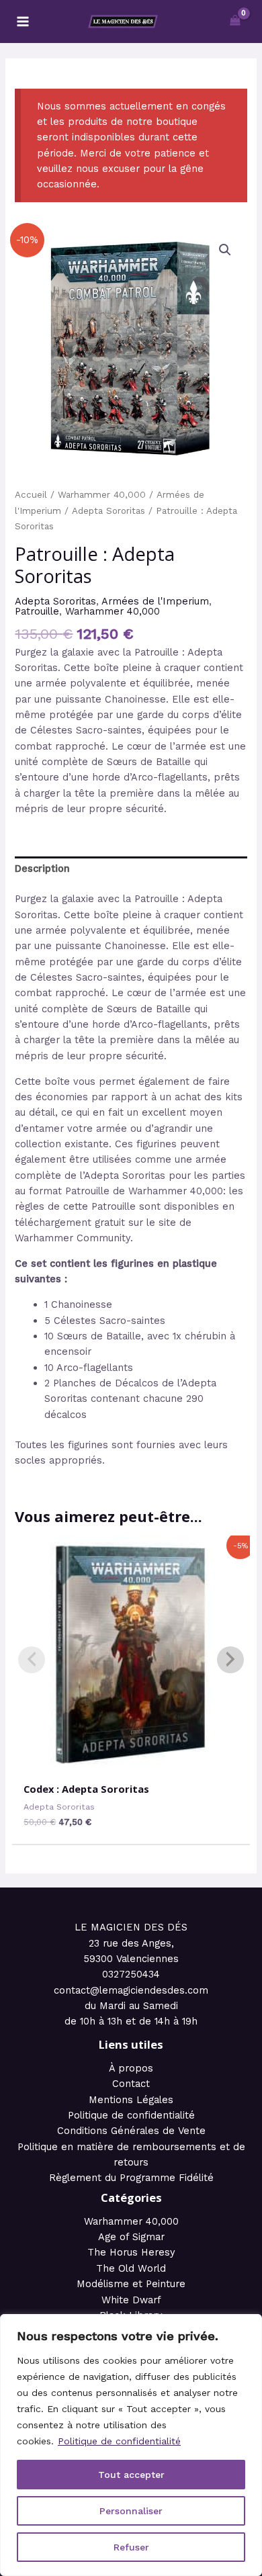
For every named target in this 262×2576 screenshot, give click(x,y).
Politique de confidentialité (119, 2441)
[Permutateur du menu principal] (23, 21)
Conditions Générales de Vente (131, 2131)
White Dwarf (131, 2300)
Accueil (31, 495)
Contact (131, 2084)
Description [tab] (42, 869)
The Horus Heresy (131, 2252)
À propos (131, 2068)
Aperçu (131, 1761)
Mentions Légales (131, 2100)
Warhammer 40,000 (102, 495)
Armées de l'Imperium (155, 601)
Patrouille (37, 611)
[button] (225, 250)
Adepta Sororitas (108, 511)
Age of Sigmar (131, 2237)
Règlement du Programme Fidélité (131, 2178)
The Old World (131, 2268)
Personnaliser (131, 2511)
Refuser (131, 2547)
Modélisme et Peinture (131, 2284)
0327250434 (131, 1974)
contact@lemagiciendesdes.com (131, 1990)
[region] (131, 2445)
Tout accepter (131, 2475)
